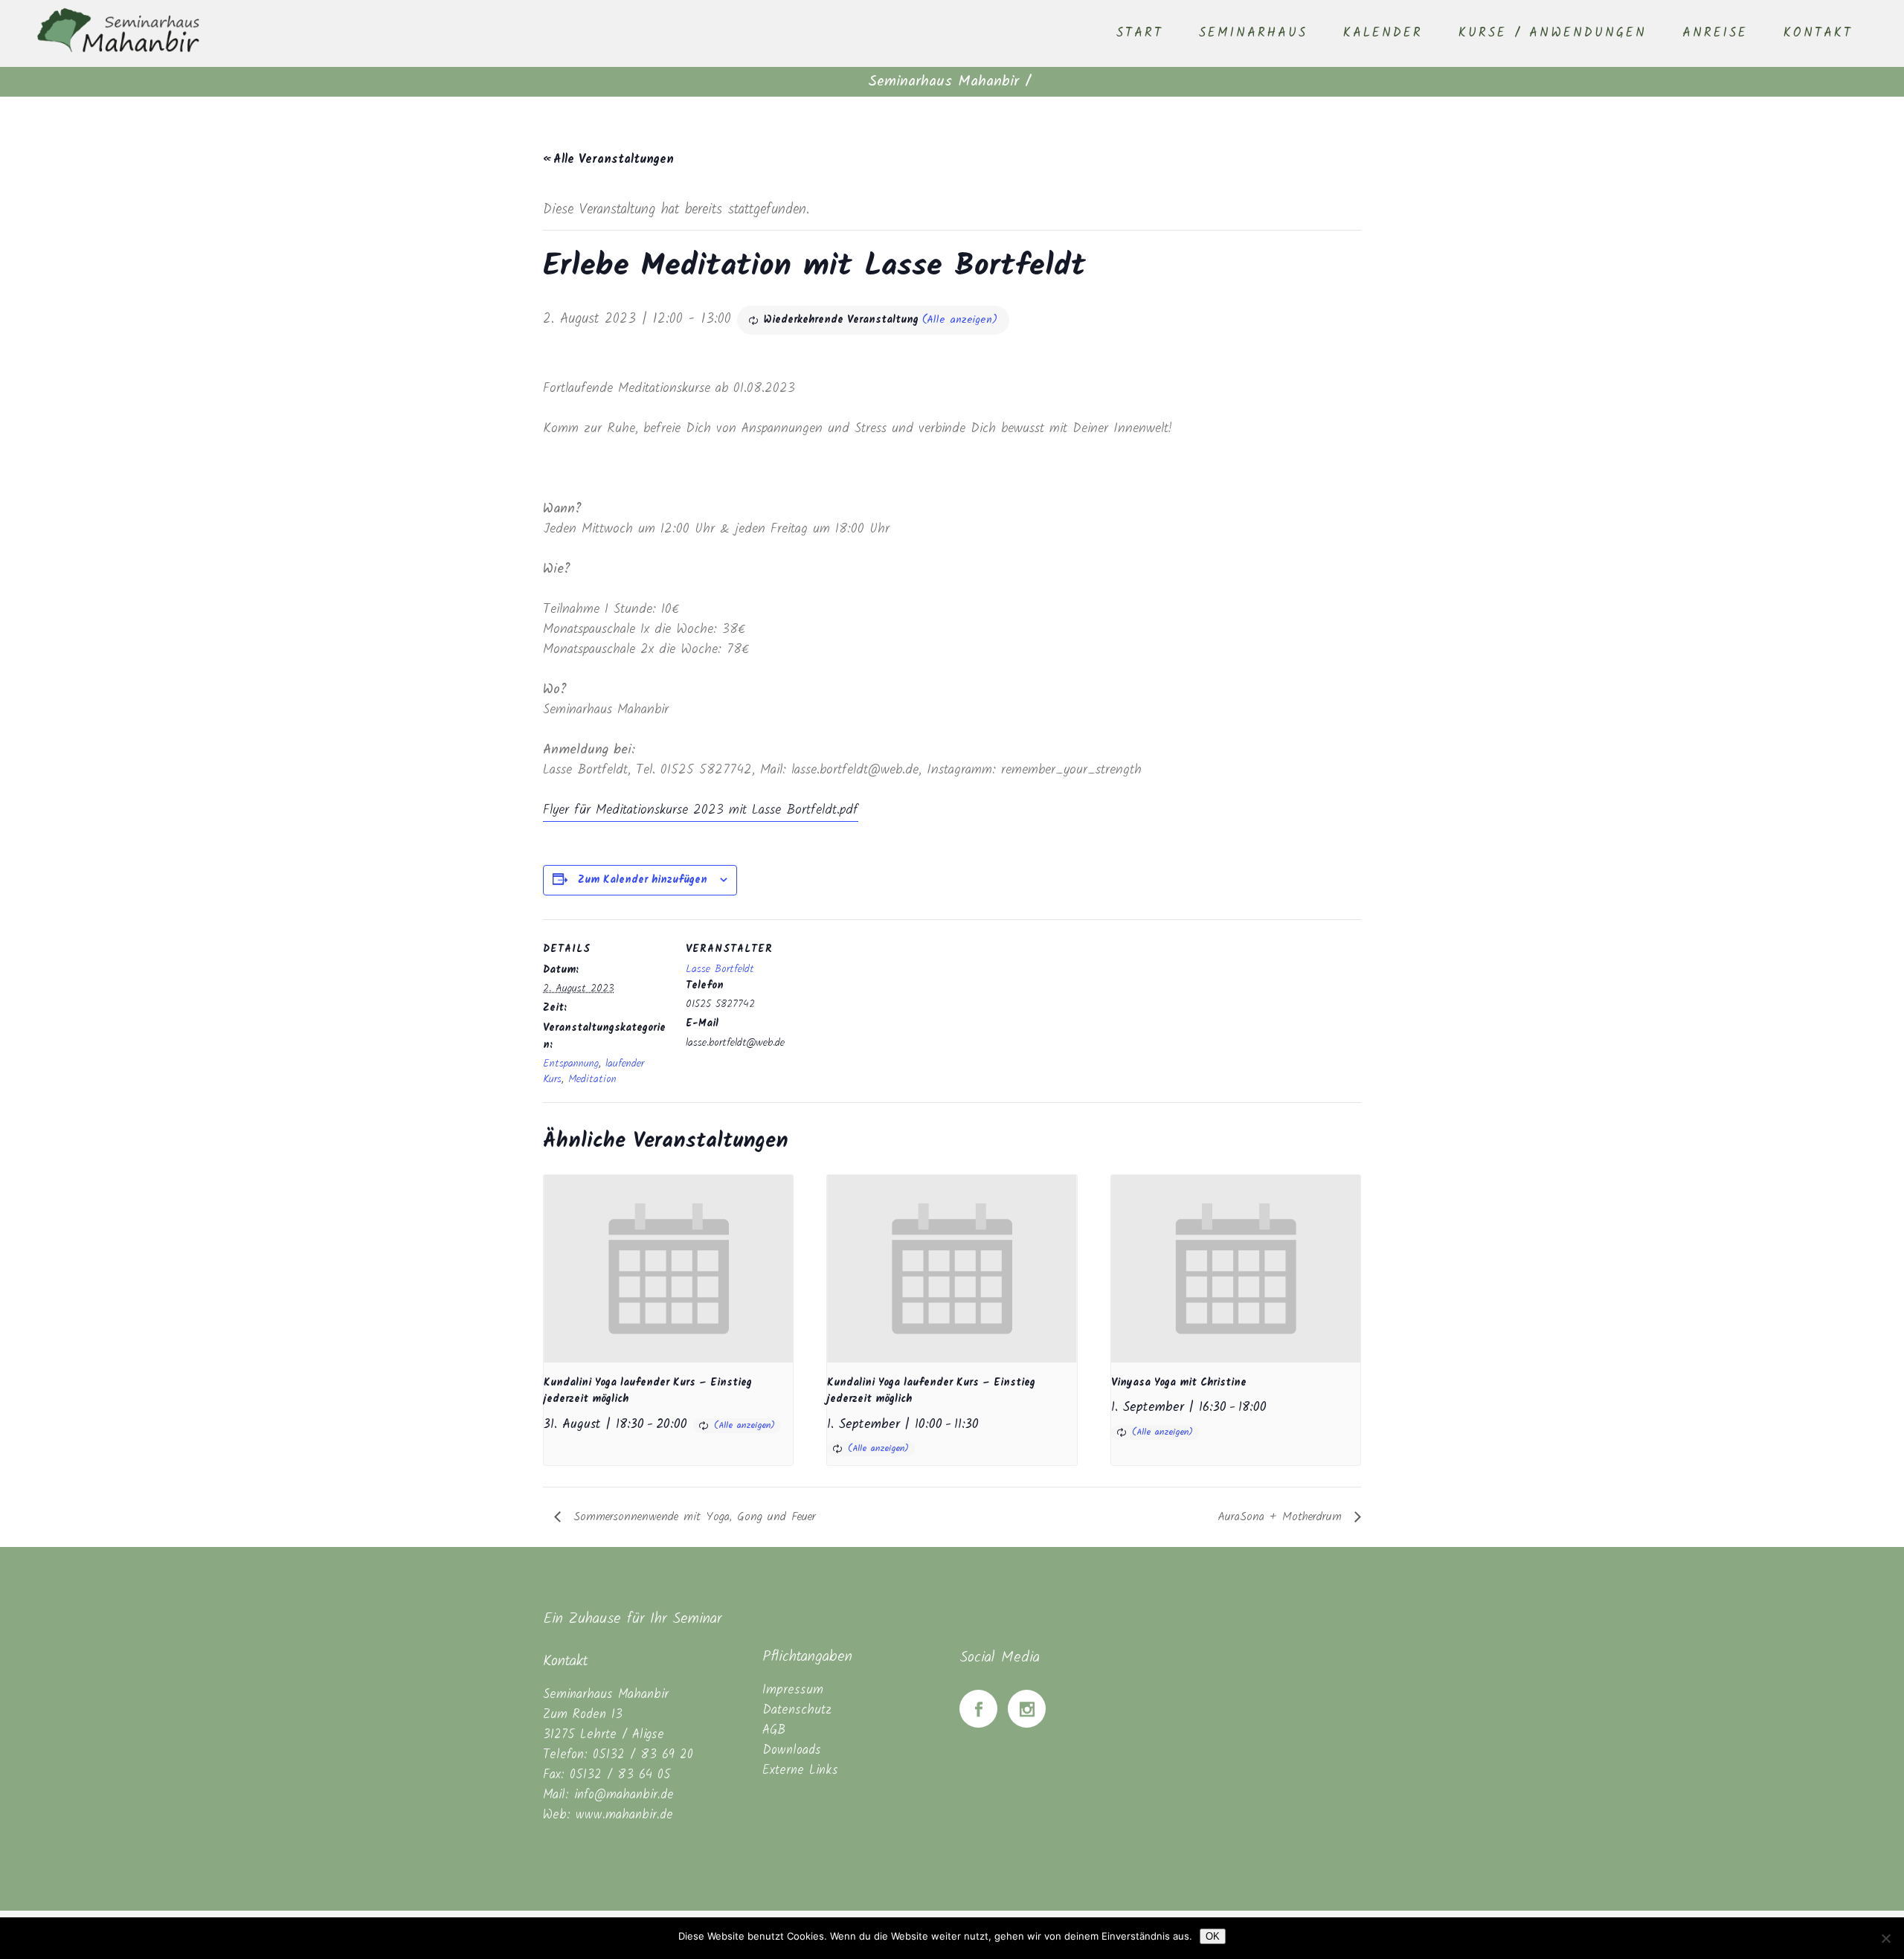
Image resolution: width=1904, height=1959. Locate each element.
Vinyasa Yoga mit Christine (1179, 1383)
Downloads (792, 1750)
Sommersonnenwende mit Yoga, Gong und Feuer (692, 1517)
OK (1213, 1936)
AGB (774, 1730)
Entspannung (571, 1064)
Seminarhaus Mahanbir (943, 82)
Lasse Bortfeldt (720, 969)
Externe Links (800, 1770)
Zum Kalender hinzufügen (643, 880)
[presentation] (668, 1268)
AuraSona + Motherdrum (1282, 1517)
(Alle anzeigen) (960, 320)
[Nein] (1885, 1938)
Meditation (592, 1079)
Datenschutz (797, 1710)
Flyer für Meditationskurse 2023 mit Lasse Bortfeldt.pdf (701, 810)
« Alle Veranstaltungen (608, 160)
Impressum (793, 1690)
